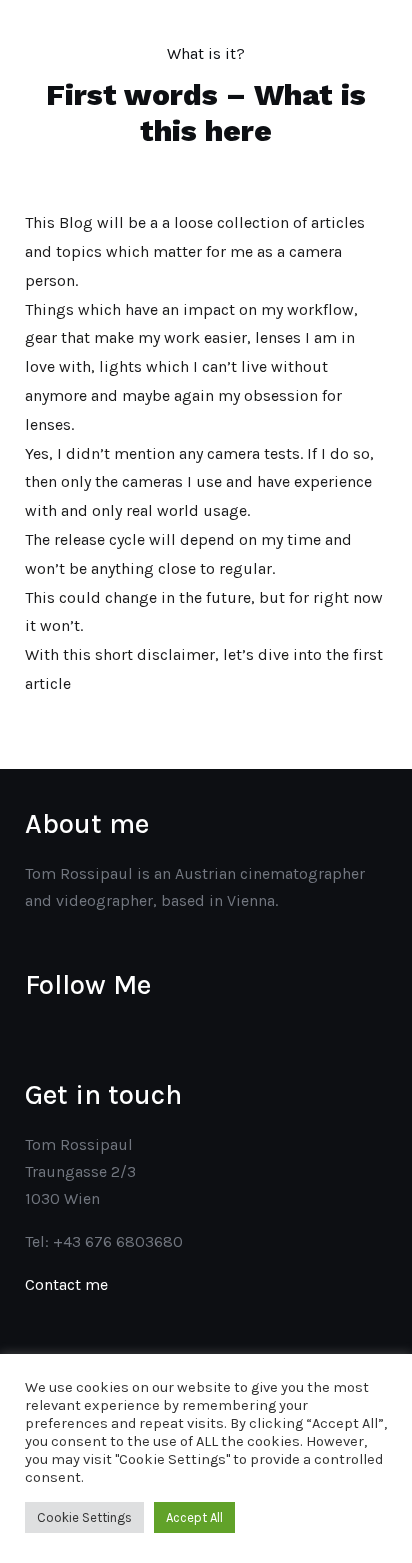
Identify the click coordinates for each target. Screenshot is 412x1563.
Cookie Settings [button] (84, 1517)
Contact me (66, 1284)
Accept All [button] (194, 1517)
